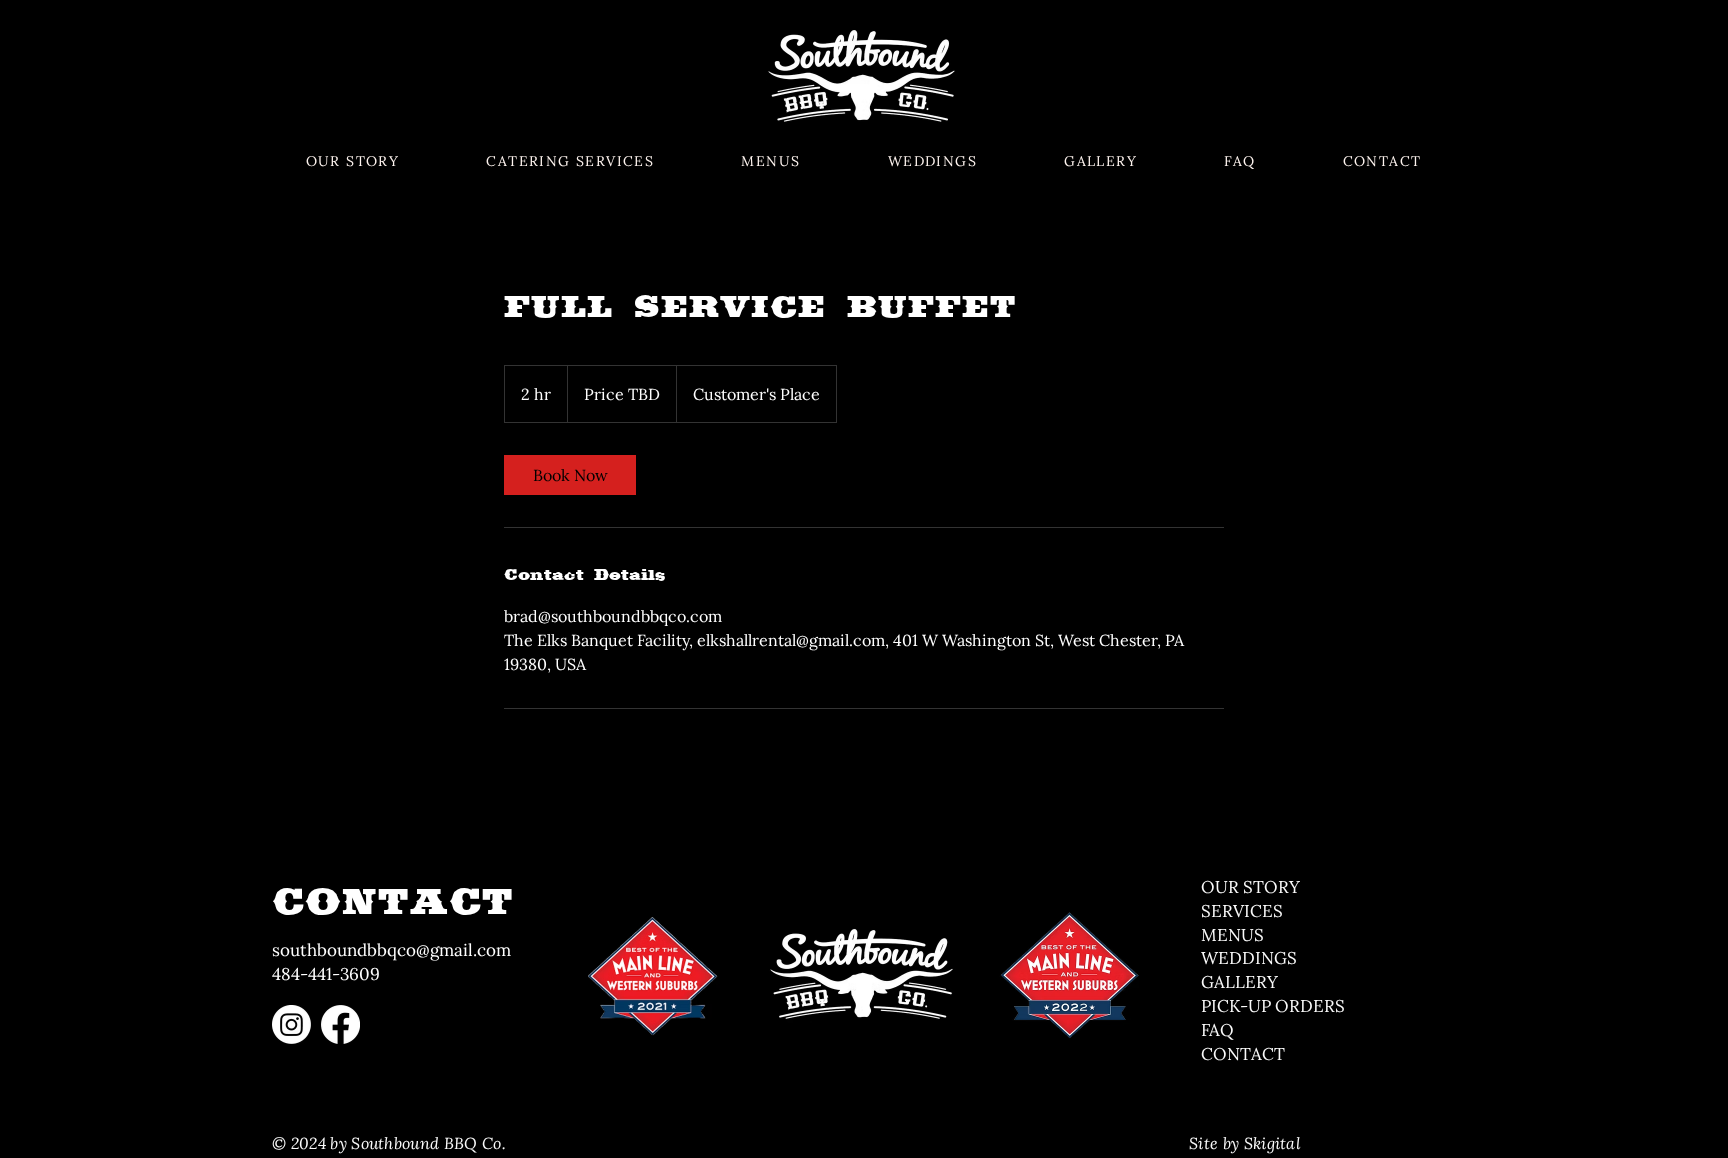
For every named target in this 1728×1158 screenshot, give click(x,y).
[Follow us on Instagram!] (291, 1024)
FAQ (1217, 1030)
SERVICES (1242, 911)
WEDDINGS (1249, 958)
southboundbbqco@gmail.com (391, 950)
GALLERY (1239, 982)
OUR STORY (1250, 887)
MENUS (1234, 935)
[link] (570, 475)
